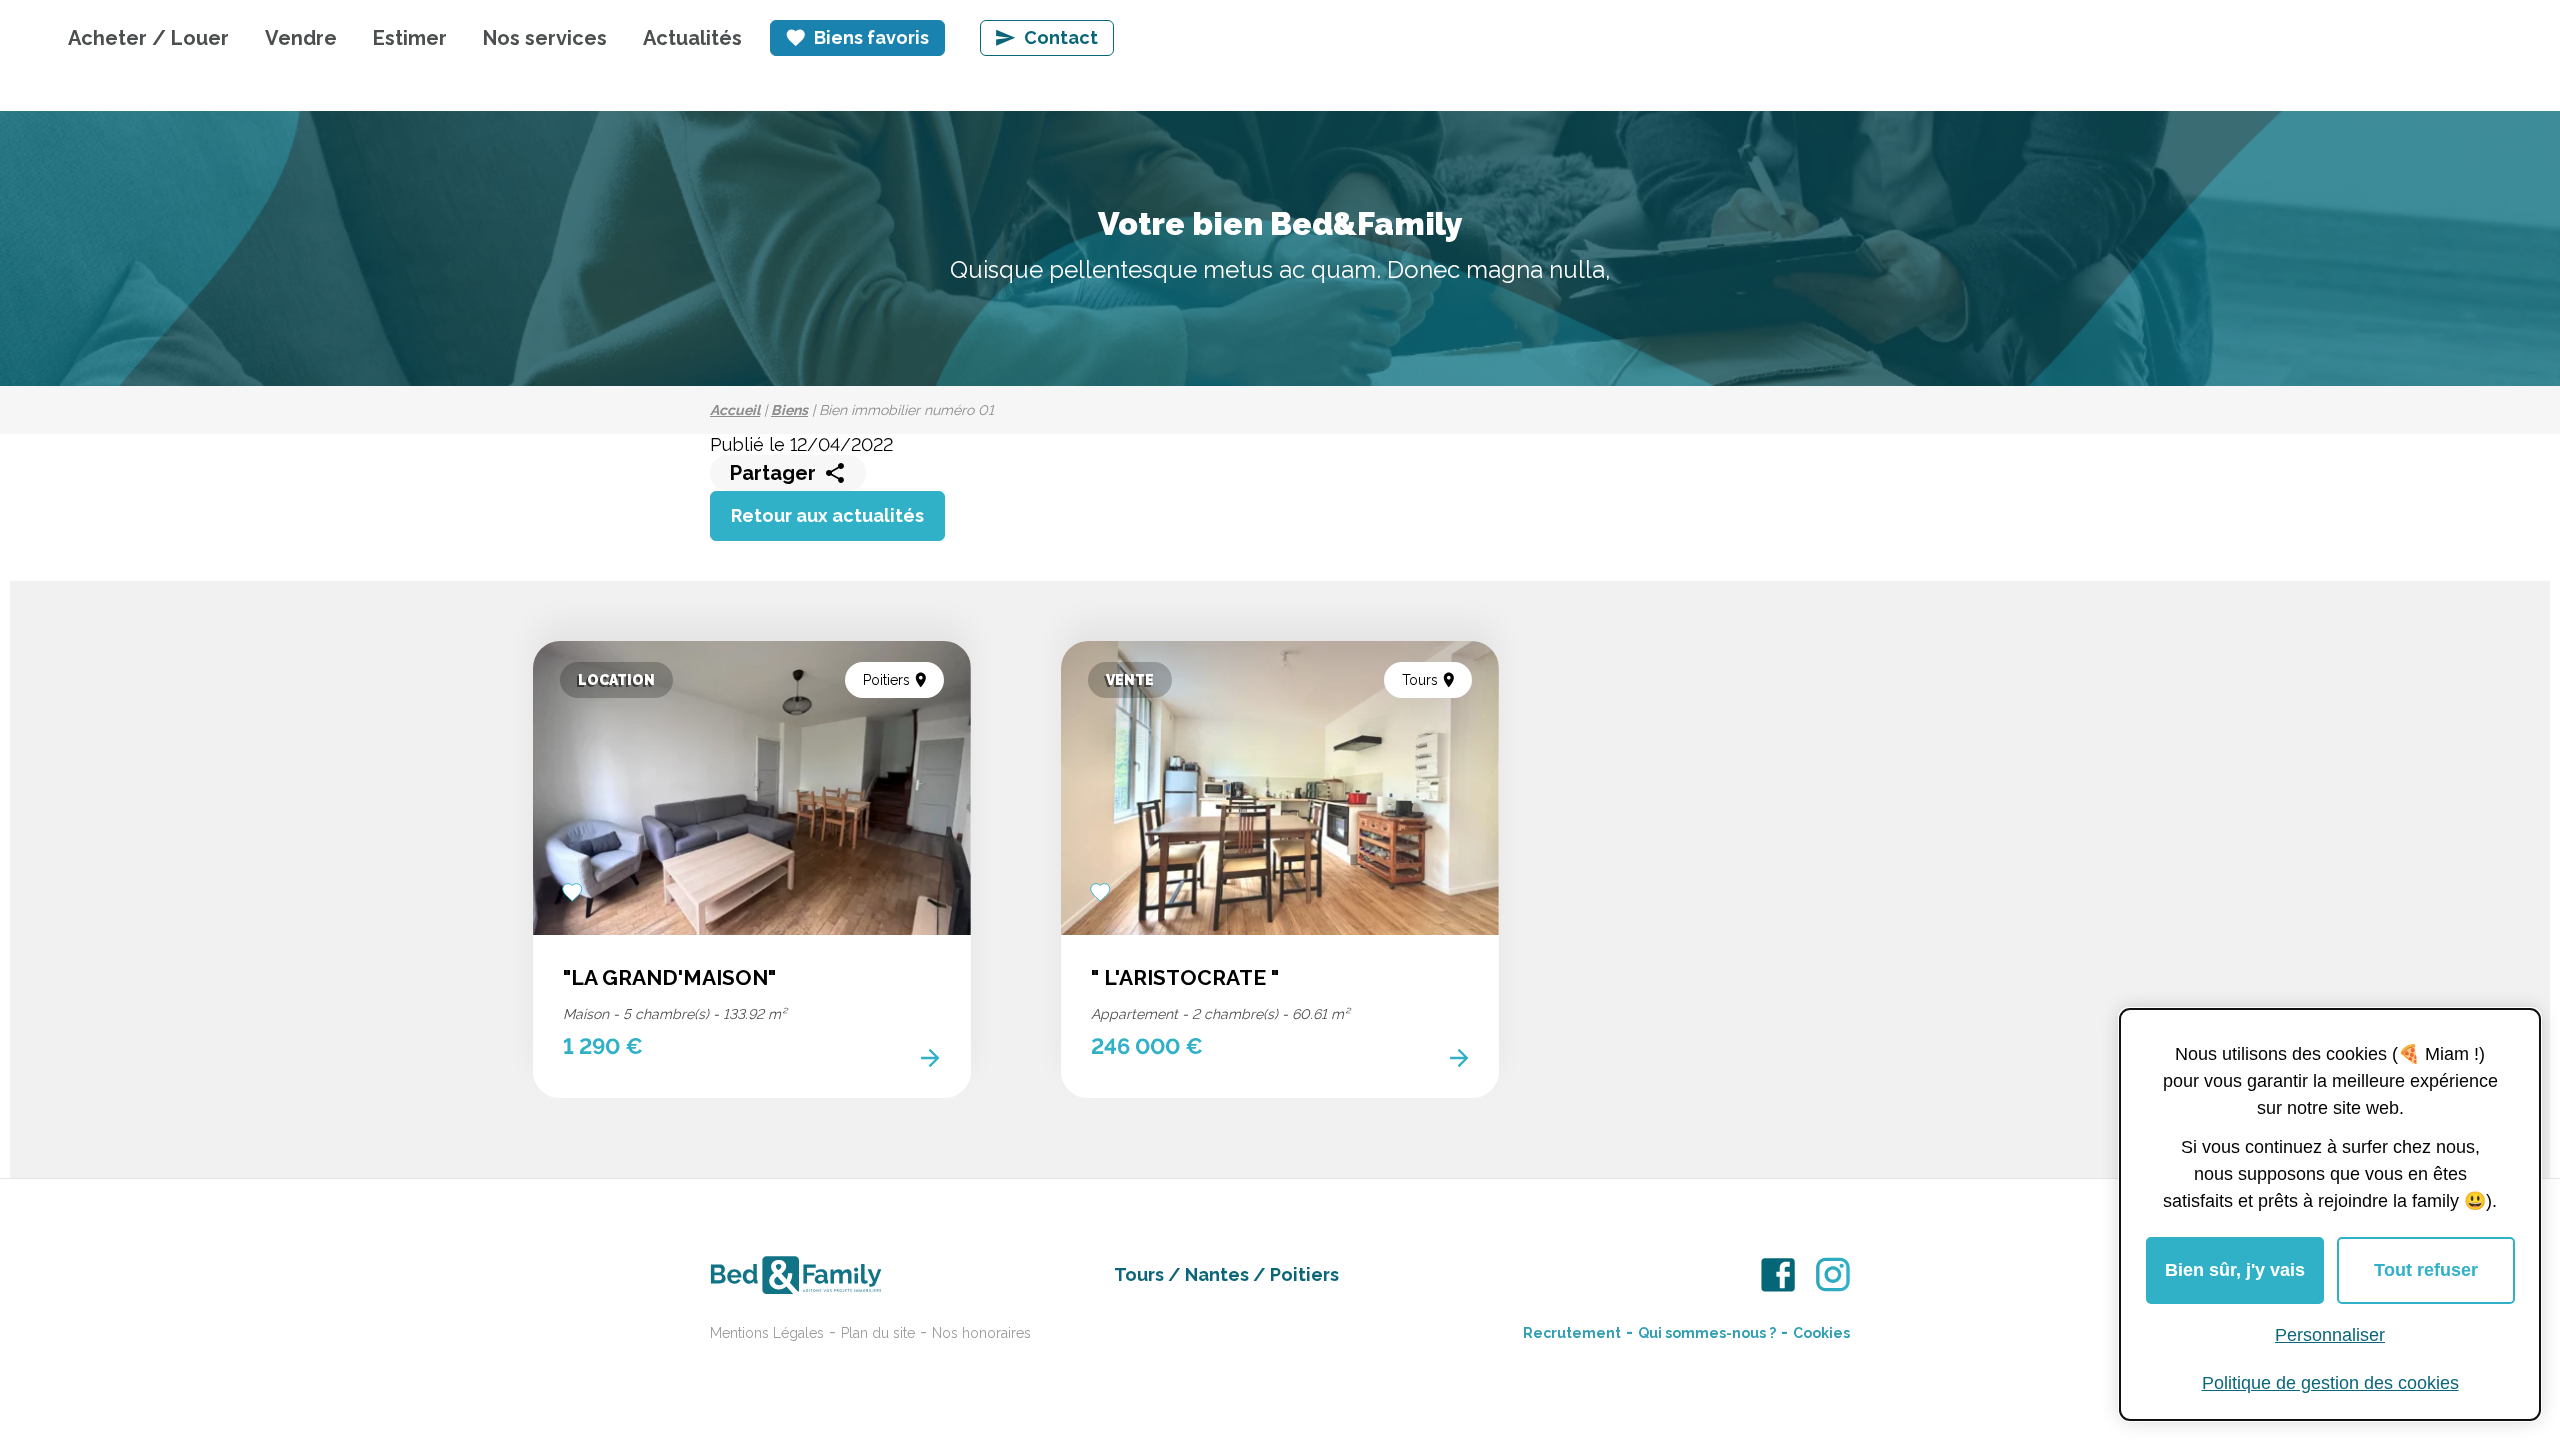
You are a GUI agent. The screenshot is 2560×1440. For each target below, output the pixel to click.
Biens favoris (871, 37)
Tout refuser (2426, 1270)
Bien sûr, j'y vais (2235, 1270)
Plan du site (878, 1333)
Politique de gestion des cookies (2330, 1383)
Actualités (692, 38)
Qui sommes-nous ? (1707, 1333)
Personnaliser (2330, 1335)
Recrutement (1572, 1333)
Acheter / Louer (148, 38)
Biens (789, 410)
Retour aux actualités (827, 515)
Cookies (1821, 1333)
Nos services (545, 38)
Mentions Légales (767, 1333)
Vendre (301, 38)
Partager (773, 473)
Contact (1061, 37)
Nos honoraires (981, 1333)
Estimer (410, 38)
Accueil (735, 410)
